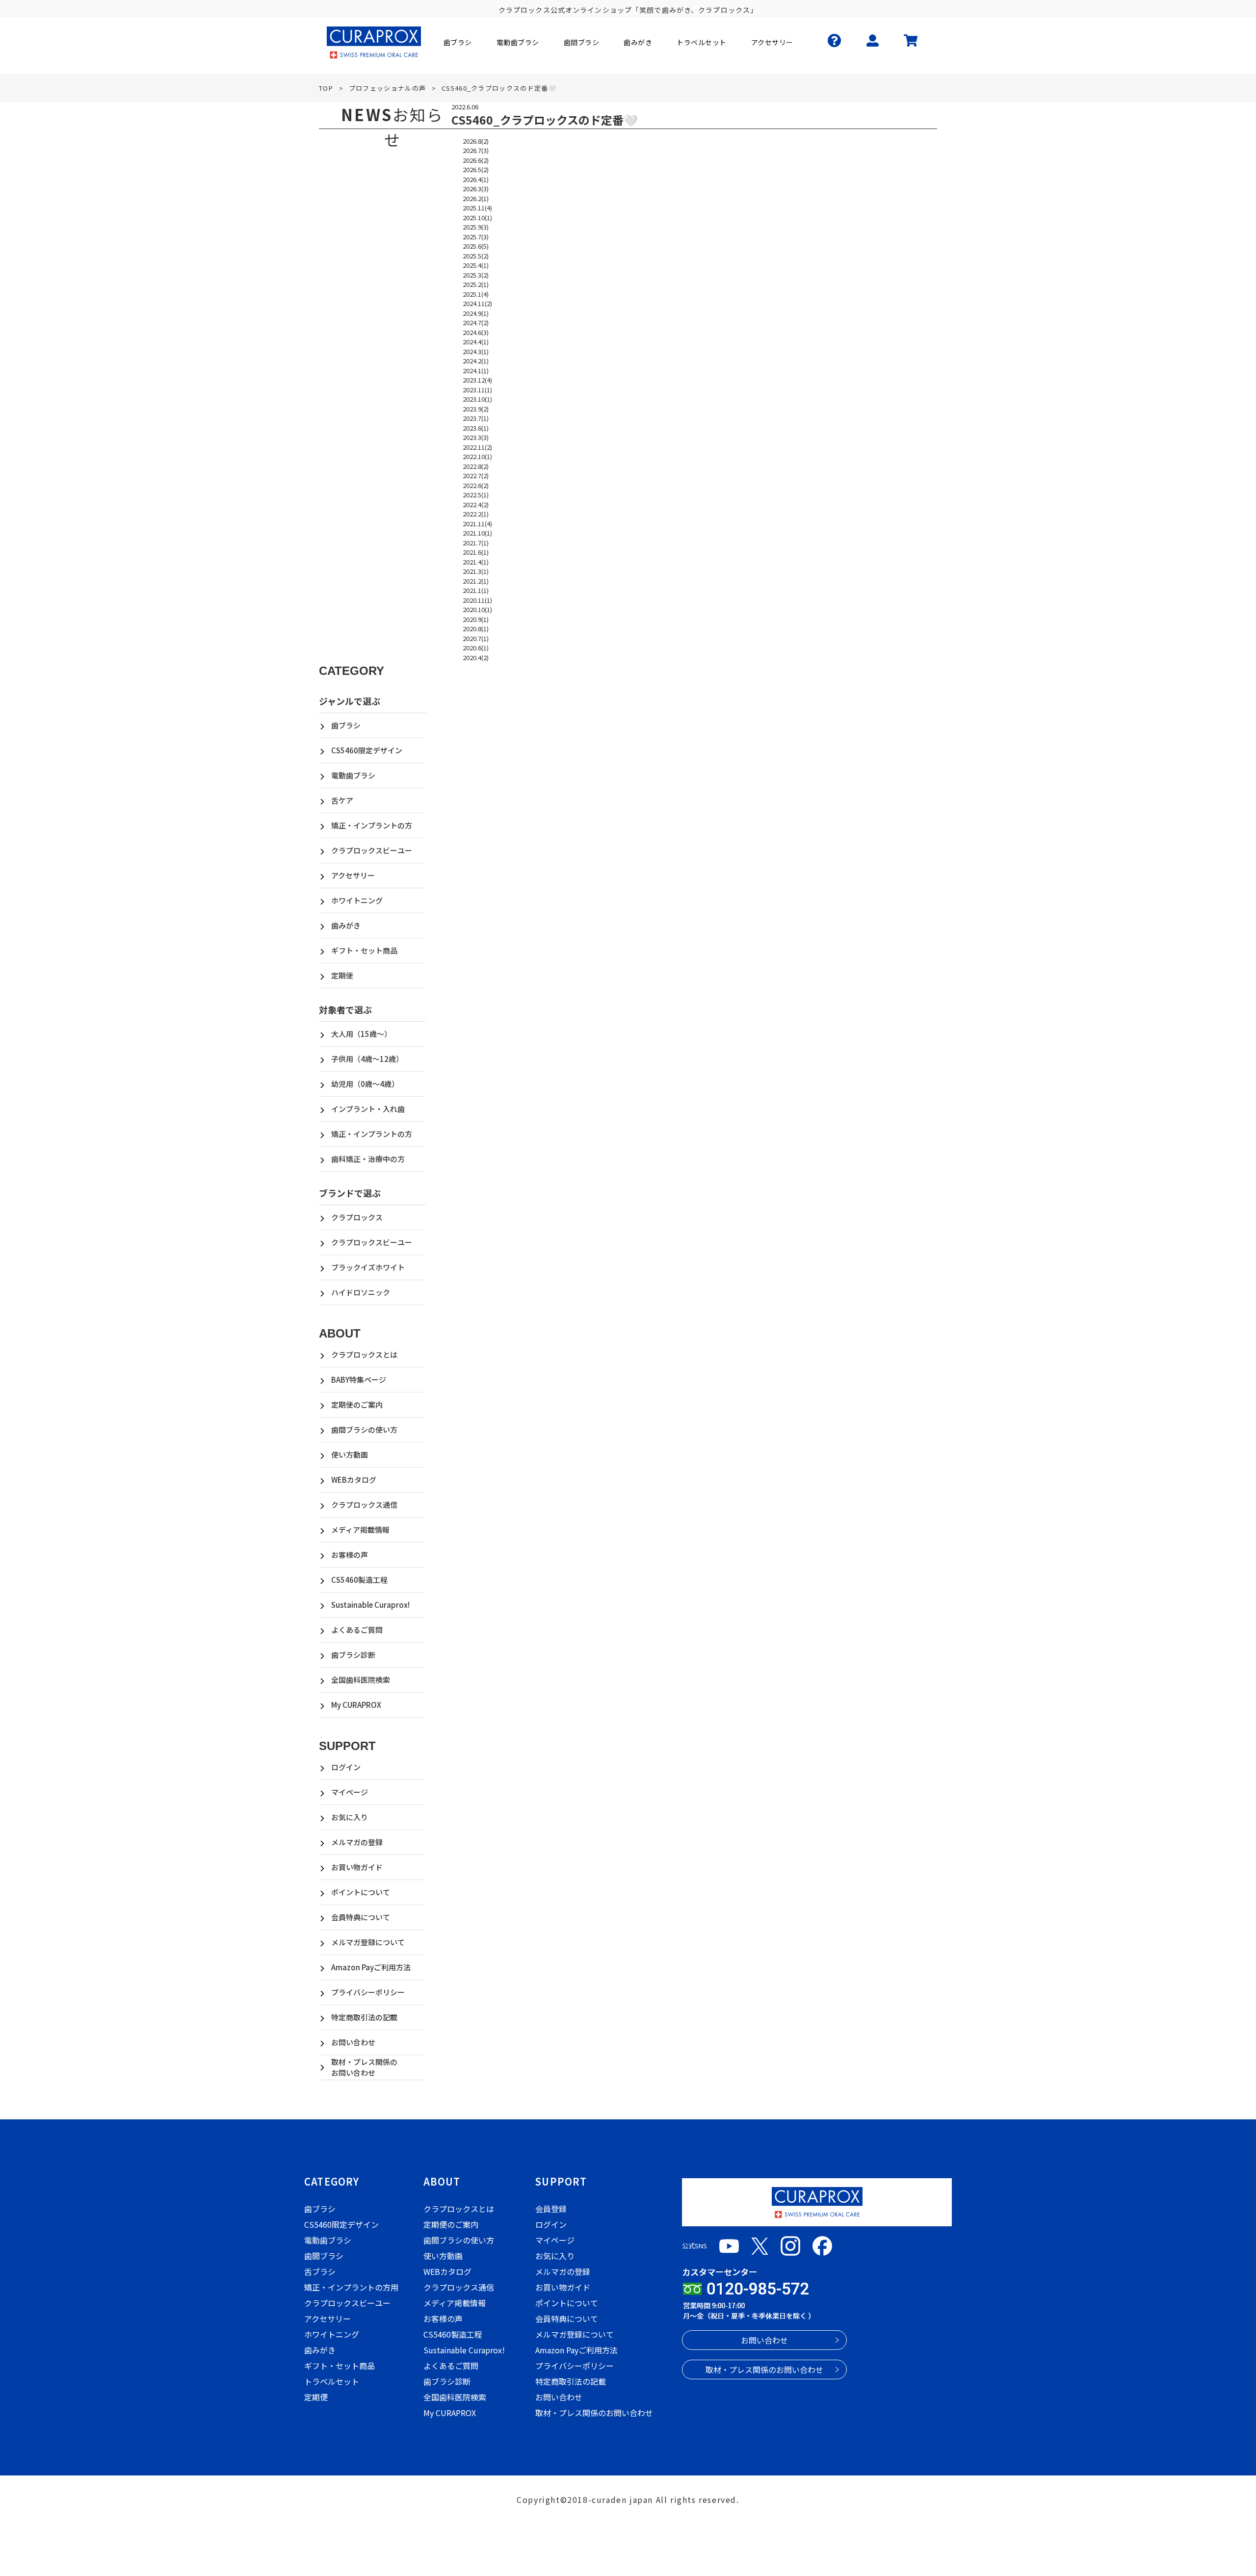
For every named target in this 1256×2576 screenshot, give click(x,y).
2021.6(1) (476, 552)
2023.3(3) (476, 437)
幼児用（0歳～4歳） (365, 1084)
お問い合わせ (353, 2042)
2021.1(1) (476, 590)
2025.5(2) (476, 256)
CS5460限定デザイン (367, 750)
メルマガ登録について (368, 1942)
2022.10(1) (477, 456)
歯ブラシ (346, 725)
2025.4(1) (476, 265)
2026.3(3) (476, 189)
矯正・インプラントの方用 (351, 2287)
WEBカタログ (354, 1480)
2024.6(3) (476, 332)
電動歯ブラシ (353, 775)
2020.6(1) (476, 648)
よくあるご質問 (357, 1630)
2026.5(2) (476, 169)
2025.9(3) (476, 227)
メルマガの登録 (357, 1842)
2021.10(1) (477, 533)
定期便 (342, 975)
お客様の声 (350, 1555)
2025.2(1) (476, 284)
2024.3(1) (476, 351)
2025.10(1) (477, 218)
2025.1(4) (476, 294)
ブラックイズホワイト (368, 1267)
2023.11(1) (477, 390)
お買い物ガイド (357, 1867)
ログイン (346, 1767)
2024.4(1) (476, 342)
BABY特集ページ (359, 1379)
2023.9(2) (476, 409)
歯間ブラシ (324, 2256)
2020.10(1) (477, 609)
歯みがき (346, 925)
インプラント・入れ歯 (368, 1109)
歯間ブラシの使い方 (364, 1430)
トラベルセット (332, 2381)
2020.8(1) (476, 629)
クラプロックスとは (364, 1354)
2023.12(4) (477, 380)
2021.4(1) (476, 562)
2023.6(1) (476, 428)
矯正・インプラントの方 (372, 825)
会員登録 (551, 2209)
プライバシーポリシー (368, 1992)
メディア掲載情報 (360, 1530)
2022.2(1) (476, 514)
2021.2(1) (476, 581)
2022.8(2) (476, 466)
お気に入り (350, 1817)
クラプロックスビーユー (372, 850)
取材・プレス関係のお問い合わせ (364, 2067)
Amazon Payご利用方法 (371, 1967)
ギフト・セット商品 (364, 950)
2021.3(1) (476, 571)
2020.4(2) (476, 657)
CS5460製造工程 (359, 1580)
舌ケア (342, 800)
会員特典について (361, 1917)
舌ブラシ (320, 2271)
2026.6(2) (476, 160)
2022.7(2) (476, 476)
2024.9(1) (476, 313)
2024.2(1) (476, 361)
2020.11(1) (477, 600)
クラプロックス (357, 1217)
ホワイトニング (357, 900)
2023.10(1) (477, 399)
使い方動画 (350, 1455)
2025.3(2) (476, 275)
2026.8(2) (476, 141)
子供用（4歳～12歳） (367, 1059)
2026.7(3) (476, 150)
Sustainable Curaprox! (370, 1605)
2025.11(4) (477, 208)
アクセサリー (353, 875)
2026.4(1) (476, 179)
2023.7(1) (476, 418)
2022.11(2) (477, 447)
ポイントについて (361, 1892)
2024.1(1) (476, 371)
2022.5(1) (476, 495)
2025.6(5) (476, 246)
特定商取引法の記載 (364, 2017)
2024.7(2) (476, 322)
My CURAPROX (356, 1705)
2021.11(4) (477, 524)
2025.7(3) (476, 237)
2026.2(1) (476, 198)
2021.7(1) (476, 543)
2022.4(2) (476, 504)
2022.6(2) (476, 485)
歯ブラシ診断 (353, 1655)
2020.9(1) (476, 619)
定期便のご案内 (357, 1404)
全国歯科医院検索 (361, 1680)
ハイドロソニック (361, 1292)
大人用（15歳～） (361, 1034)
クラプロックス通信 (364, 1505)
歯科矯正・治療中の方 (368, 1159)
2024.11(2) (477, 303)
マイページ (350, 1792)
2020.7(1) (476, 638)
